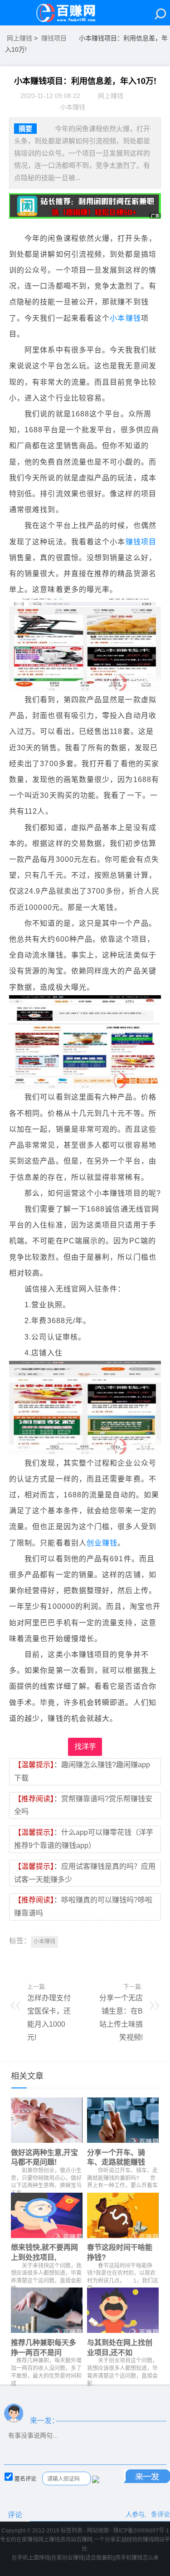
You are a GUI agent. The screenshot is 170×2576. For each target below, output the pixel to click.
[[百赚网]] (70, 13)
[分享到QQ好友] (31, 1960)
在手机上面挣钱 (31, 2558)
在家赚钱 (27, 2540)
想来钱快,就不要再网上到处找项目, (44, 2252)
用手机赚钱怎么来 (137, 2558)
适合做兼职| (100, 2558)
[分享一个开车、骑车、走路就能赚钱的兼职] (123, 2122)
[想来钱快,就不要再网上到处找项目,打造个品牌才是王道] (47, 2218)
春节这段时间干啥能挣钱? (120, 2252)
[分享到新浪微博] (47, 1960)
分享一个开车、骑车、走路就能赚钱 (116, 2157)
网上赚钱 (19, 38)
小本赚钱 (125, 318)
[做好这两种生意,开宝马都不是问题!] (47, 2122)
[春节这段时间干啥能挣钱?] (123, 2218)
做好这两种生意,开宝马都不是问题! (44, 2157)
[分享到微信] (16, 1960)
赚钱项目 (54, 38)
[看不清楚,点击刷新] (96, 2479)
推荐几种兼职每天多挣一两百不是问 (44, 2347)
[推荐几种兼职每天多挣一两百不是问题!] (47, 2312)
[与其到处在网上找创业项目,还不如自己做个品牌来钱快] (123, 2312)
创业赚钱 (102, 1543)
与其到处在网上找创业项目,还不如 (120, 2347)
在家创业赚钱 (68, 2558)
